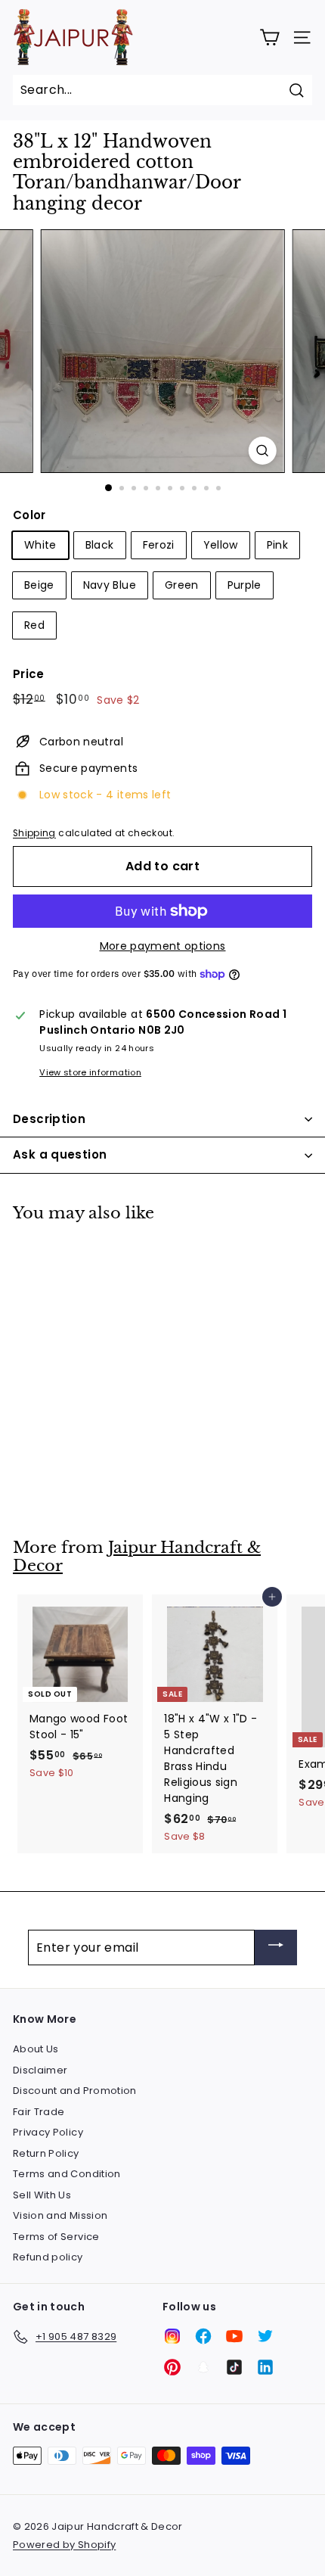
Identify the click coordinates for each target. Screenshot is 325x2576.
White (40, 545)
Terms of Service (56, 2237)
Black (100, 545)
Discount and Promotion (75, 2091)
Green (182, 585)
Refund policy (48, 2257)
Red (34, 625)
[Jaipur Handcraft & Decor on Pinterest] (172, 2367)
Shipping (34, 833)
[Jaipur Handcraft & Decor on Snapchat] (203, 2367)
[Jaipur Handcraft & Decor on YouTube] (234, 2336)
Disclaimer (40, 2070)
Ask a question (60, 1154)
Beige (39, 585)
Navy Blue (110, 585)
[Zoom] (262, 451)
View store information (90, 1072)
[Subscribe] (276, 1948)
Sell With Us (42, 2195)
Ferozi (159, 545)
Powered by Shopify (64, 2545)
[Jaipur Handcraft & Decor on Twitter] (265, 2336)
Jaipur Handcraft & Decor (137, 1557)
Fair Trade (39, 2112)
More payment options (163, 946)
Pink (277, 545)
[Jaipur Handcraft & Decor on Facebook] (203, 2336)
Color (29, 515)
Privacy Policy (48, 2132)
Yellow (221, 545)
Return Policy (46, 2153)
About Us (36, 2049)
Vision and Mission (60, 2215)
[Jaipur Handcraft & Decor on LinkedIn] (265, 2367)
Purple (245, 585)
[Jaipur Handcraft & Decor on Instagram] (172, 2336)
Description (49, 1119)
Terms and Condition (67, 2174)
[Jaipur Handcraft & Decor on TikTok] (234, 2367)
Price (29, 674)
